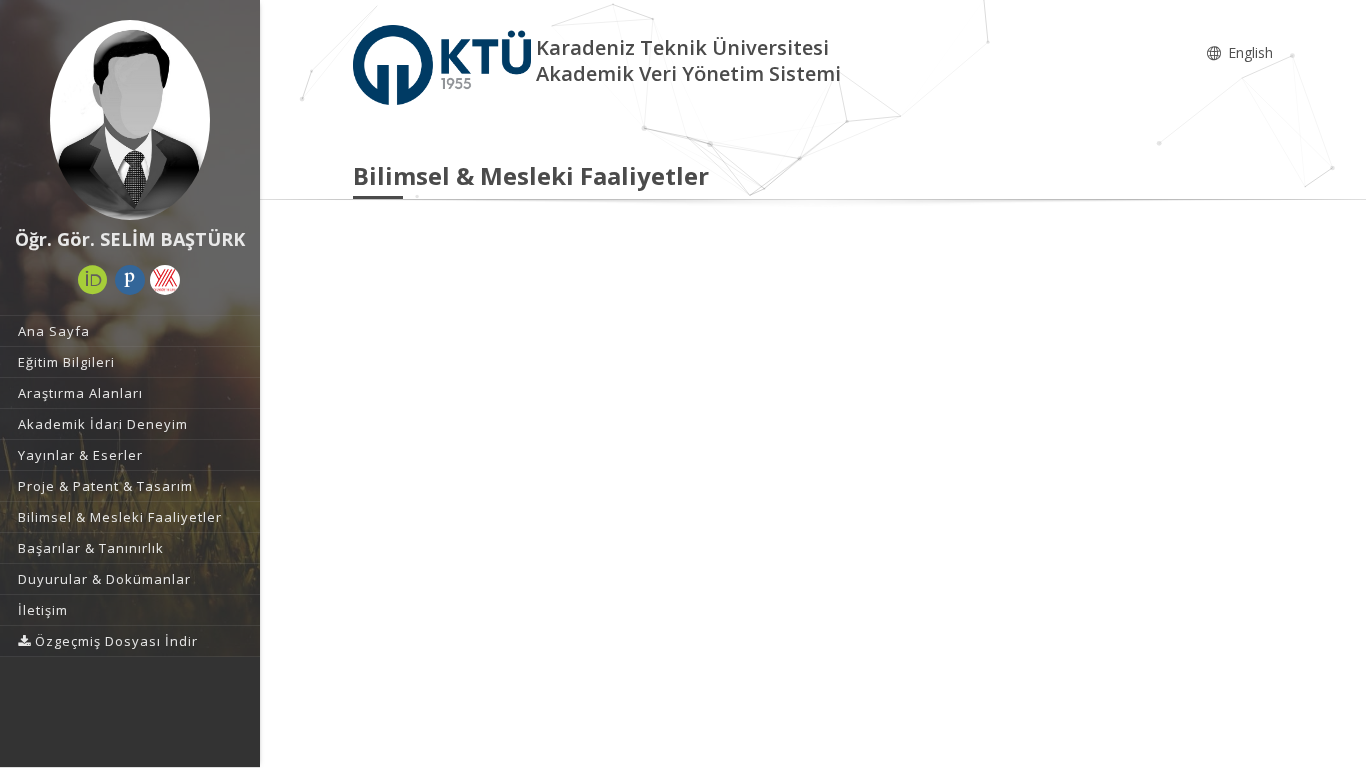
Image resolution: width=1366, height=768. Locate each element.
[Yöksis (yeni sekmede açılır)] (165, 280)
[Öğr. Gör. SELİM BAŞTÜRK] (130, 120)
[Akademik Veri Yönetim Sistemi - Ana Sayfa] (444, 63)
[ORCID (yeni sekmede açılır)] (93, 280)
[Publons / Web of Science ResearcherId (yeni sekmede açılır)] (130, 280)
